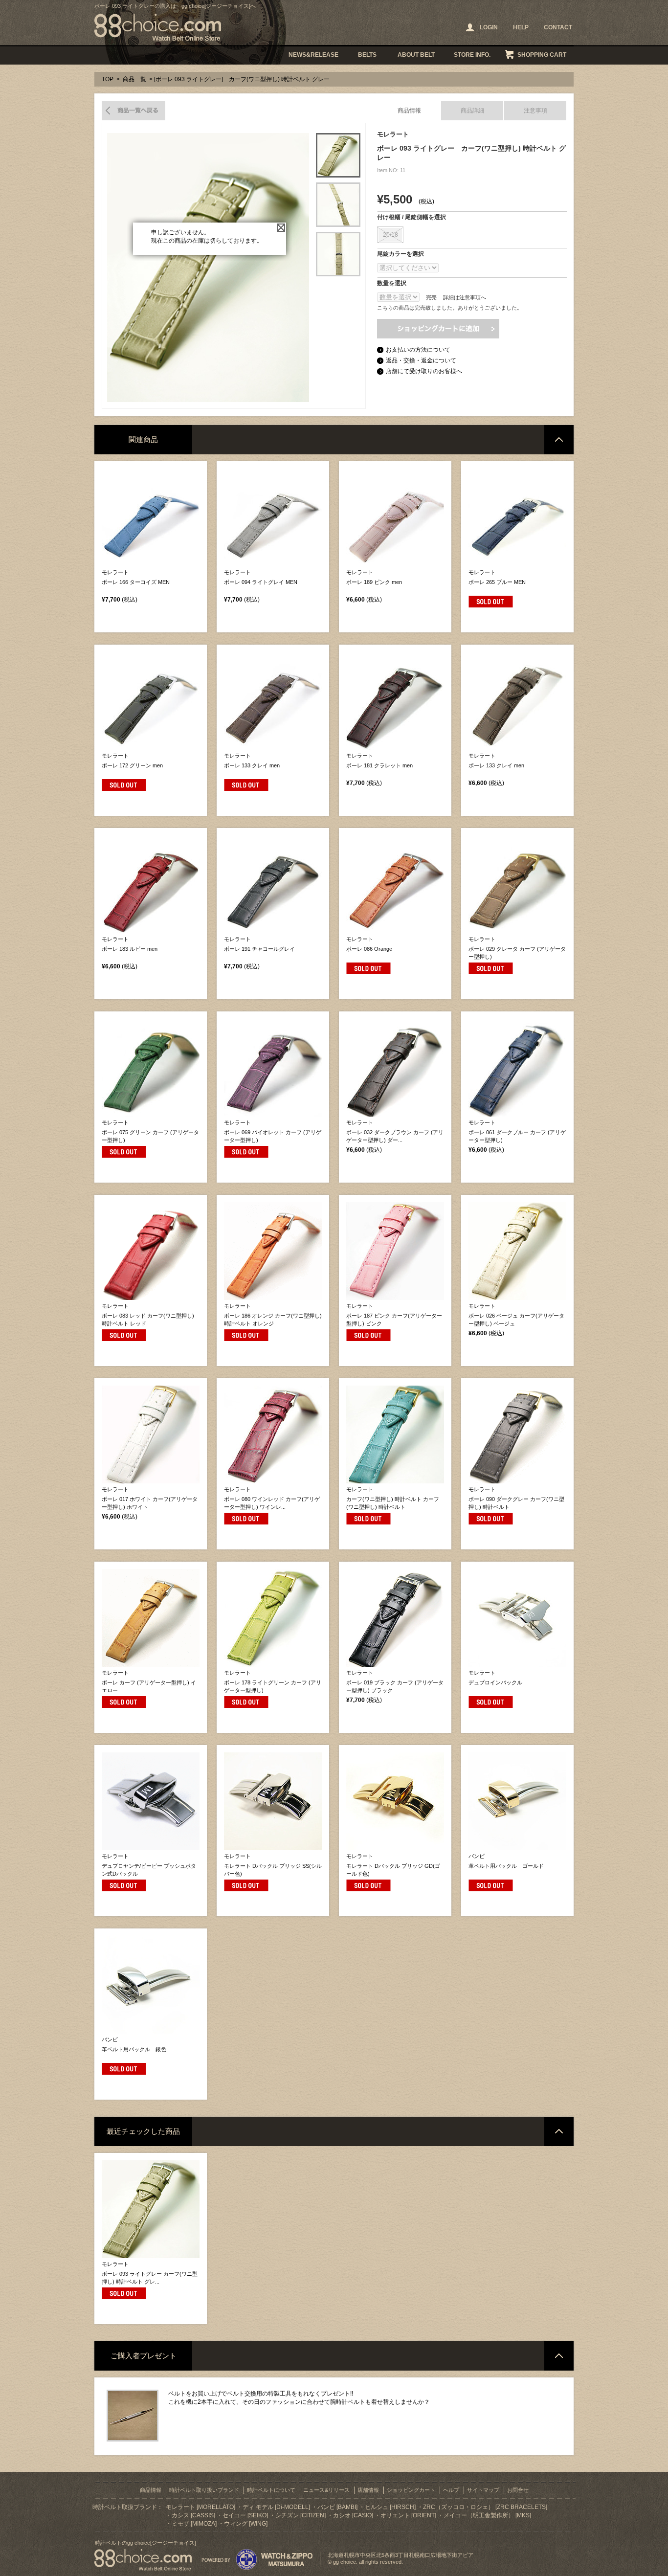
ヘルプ (451, 2490)
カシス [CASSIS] (193, 2515)
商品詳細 (472, 111)
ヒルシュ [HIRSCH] (390, 2507)
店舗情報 (368, 2490)
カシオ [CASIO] (353, 2515)
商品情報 (409, 111)
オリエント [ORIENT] (408, 2515)
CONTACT (558, 27)
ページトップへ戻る (559, 440)
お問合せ (518, 2490)
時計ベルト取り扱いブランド (204, 2490)
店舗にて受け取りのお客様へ (424, 371)
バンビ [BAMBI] (337, 2507)
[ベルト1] (338, 155)
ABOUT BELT (416, 55)
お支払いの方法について (418, 350)
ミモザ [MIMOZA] (194, 2524)
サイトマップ (483, 2490)
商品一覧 (134, 79)
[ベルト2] (338, 205)
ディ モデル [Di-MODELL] (276, 2507)
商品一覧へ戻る (134, 111)
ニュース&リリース (326, 2490)
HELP (521, 27)
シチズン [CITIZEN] (301, 2515)
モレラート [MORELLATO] (200, 2507)
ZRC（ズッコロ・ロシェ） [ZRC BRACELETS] (485, 2507)
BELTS (367, 55)
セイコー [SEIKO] (245, 2515)
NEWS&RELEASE (313, 55)
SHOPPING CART (542, 55)
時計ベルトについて (271, 2490)
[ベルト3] (338, 254)
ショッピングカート (411, 2490)
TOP (108, 79)
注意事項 (535, 111)
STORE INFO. (472, 55)
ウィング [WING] (246, 2524)
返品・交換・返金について (421, 360)
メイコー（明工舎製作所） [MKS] (487, 2515)
